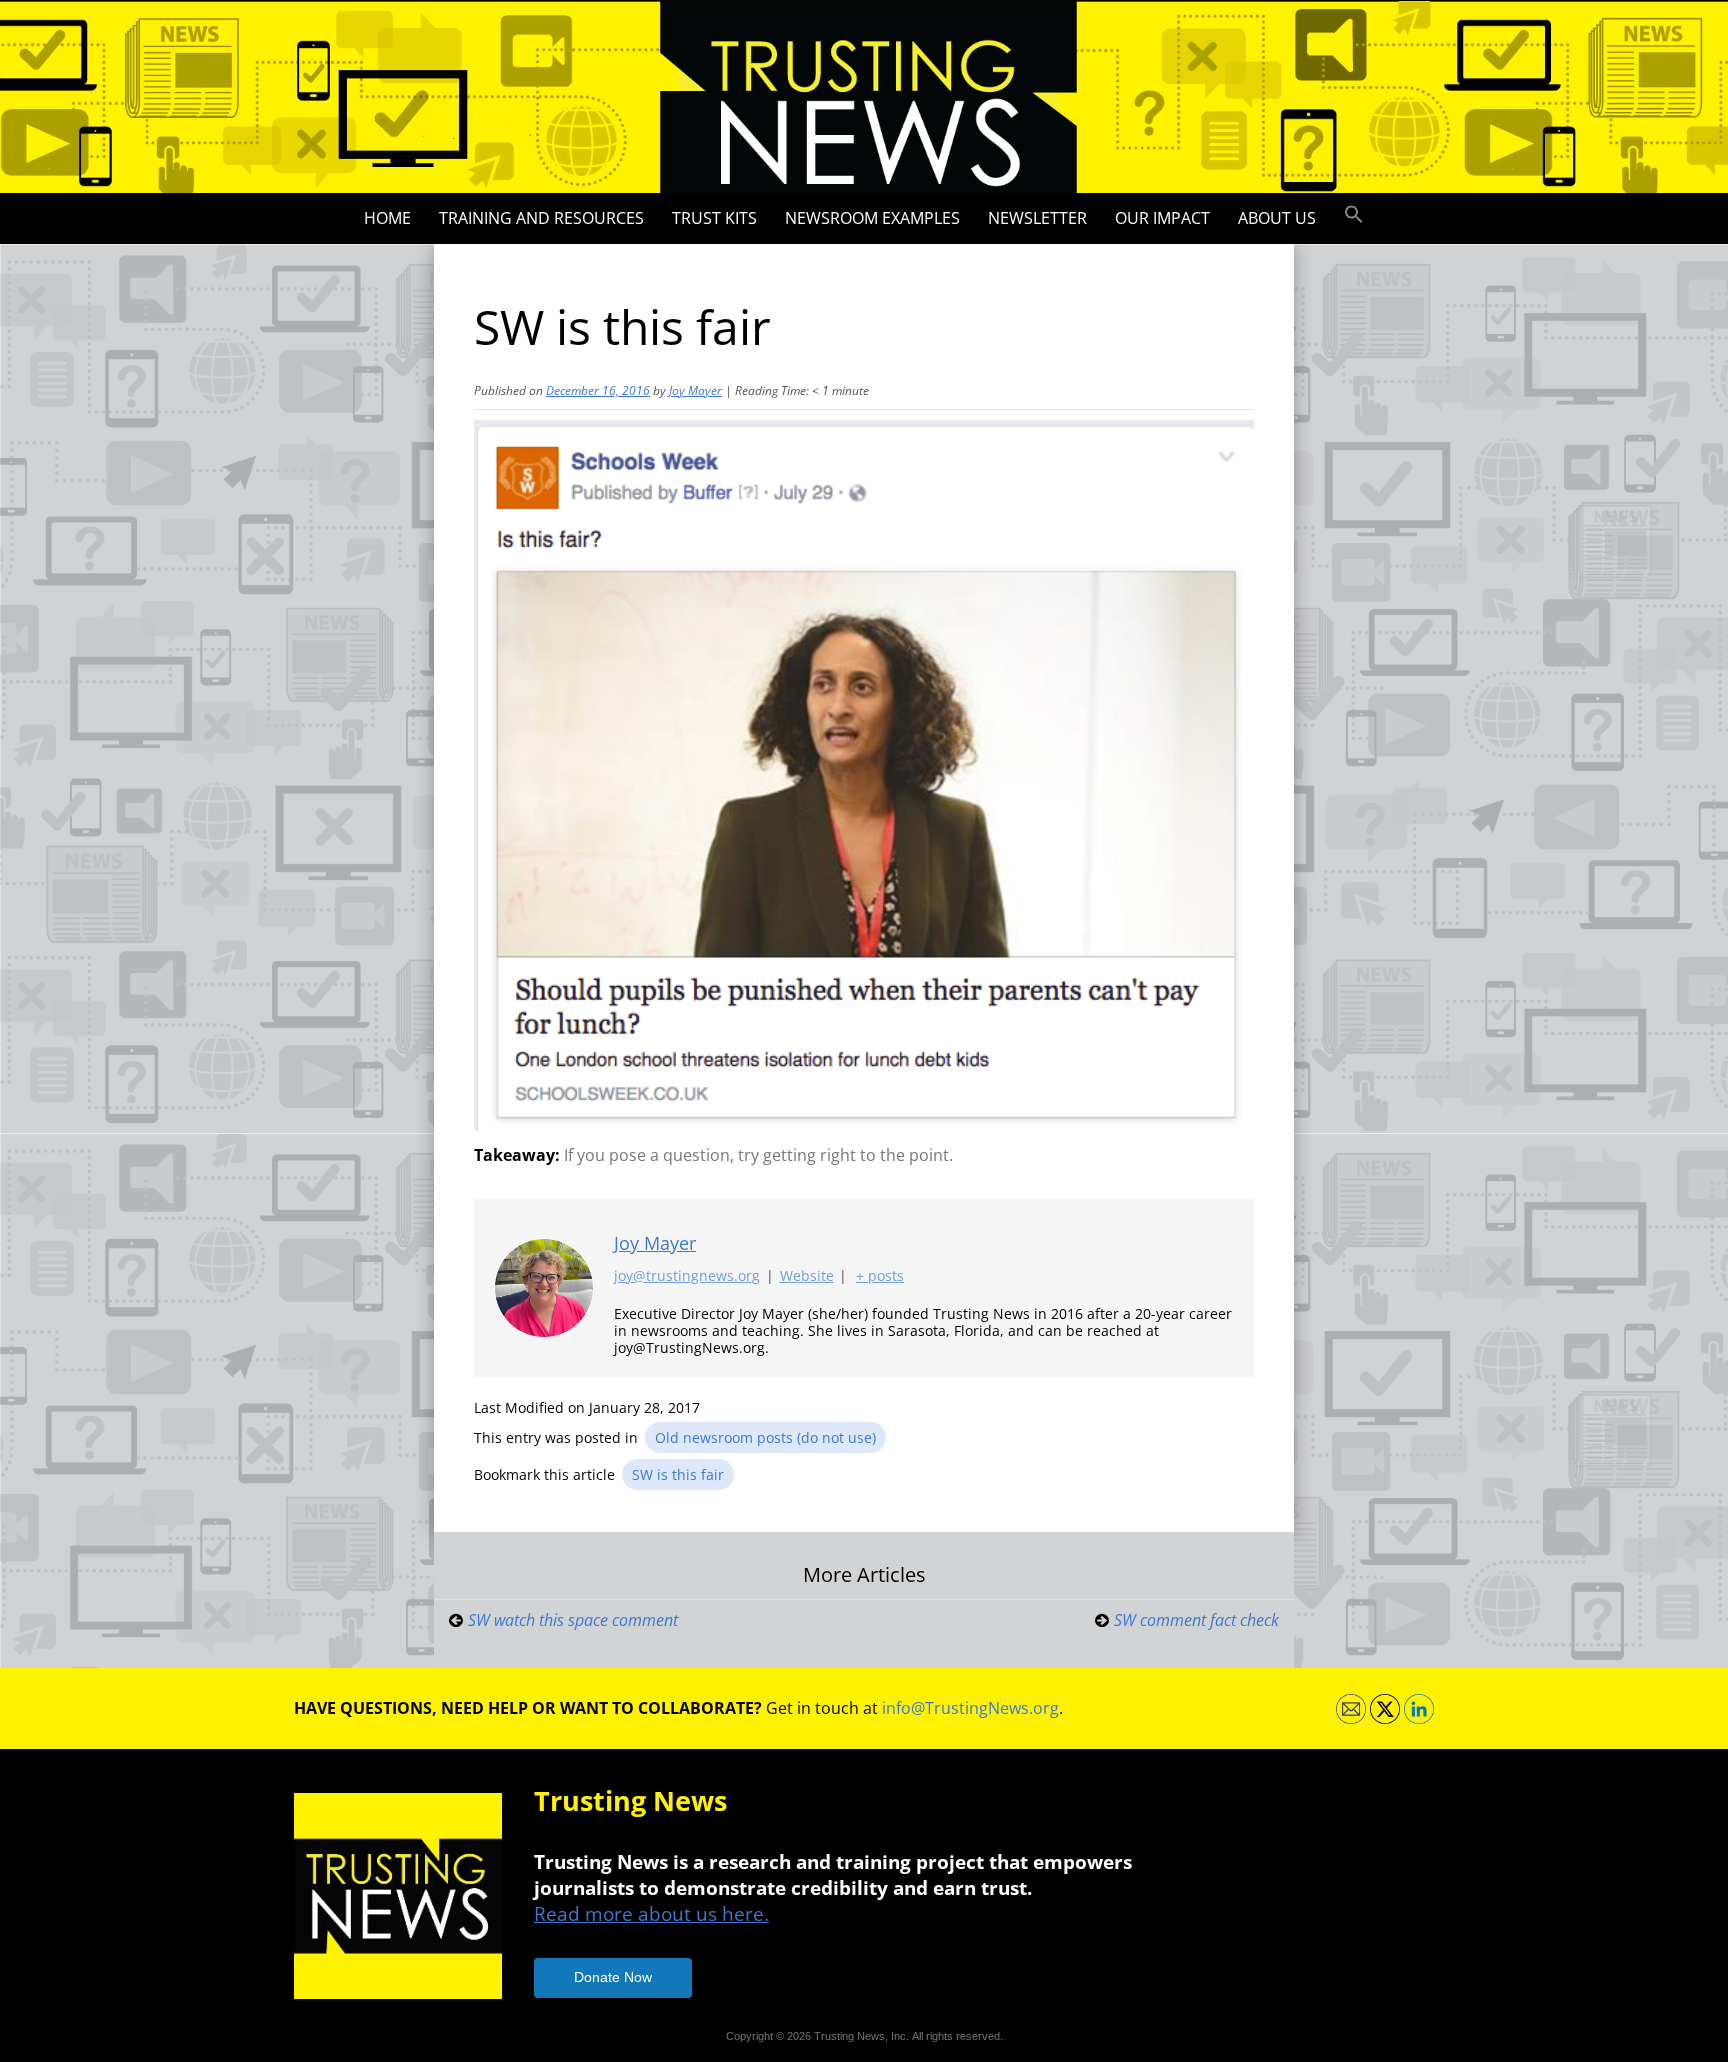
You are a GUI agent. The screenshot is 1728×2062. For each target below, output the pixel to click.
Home (387, 218)
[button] (1354, 215)
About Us (1277, 218)
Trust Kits (714, 218)
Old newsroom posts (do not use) (765, 1437)
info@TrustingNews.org (970, 1708)
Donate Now (613, 1977)
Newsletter (1037, 218)
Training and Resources (541, 218)
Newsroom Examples (872, 218)
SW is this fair (678, 1474)
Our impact (1162, 218)
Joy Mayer (695, 390)
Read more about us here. (651, 1913)
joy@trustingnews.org (687, 1275)
